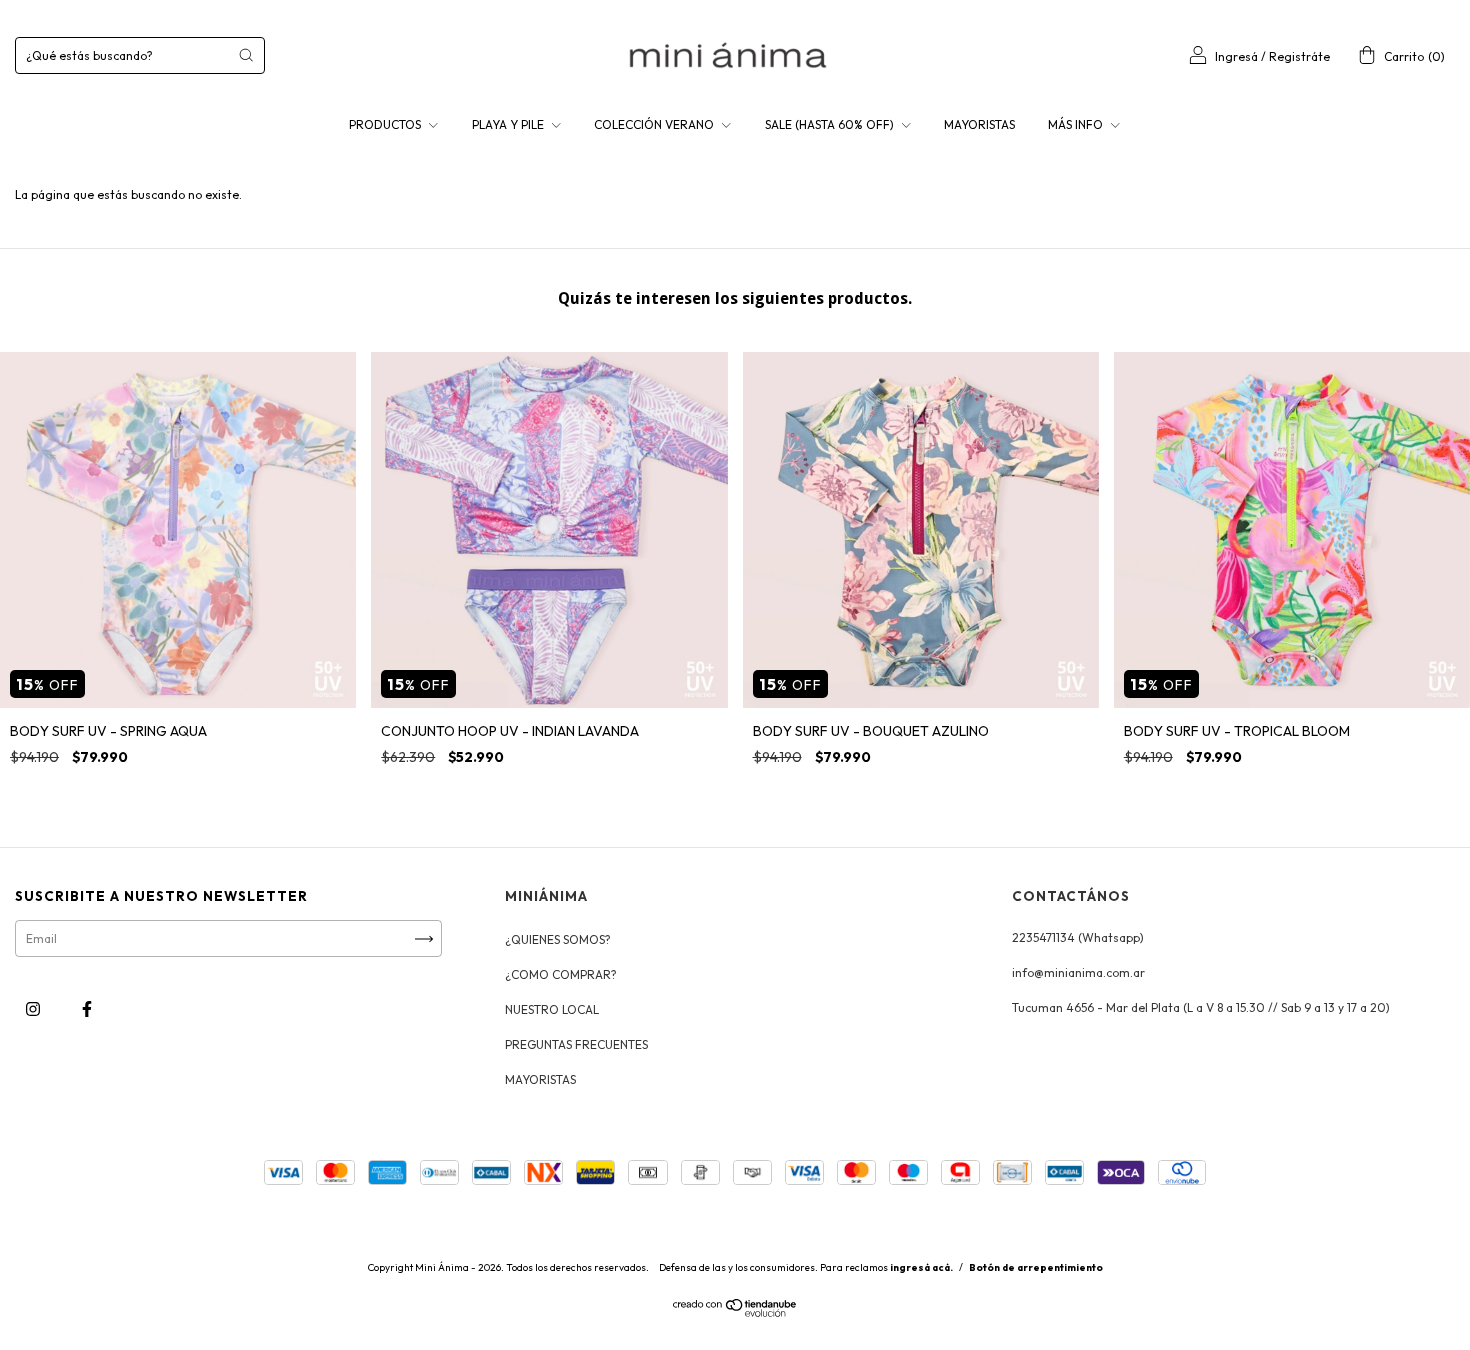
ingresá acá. (921, 1267)
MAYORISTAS (979, 124)
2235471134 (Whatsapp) (1078, 937)
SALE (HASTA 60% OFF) (831, 124)
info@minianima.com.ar (1078, 972)
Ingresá (1236, 56)
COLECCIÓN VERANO (655, 124)
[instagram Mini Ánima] (34, 1009)
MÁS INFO (1077, 124)
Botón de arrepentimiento (1036, 1267)
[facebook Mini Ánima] (87, 1009)
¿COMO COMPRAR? (561, 974)
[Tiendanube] (735, 1312)
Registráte (1299, 56)
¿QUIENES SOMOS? (558, 939)
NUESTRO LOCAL (552, 1009)
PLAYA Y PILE (509, 124)
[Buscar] (246, 55)
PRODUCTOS (386, 124)
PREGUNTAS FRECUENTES (576, 1044)
